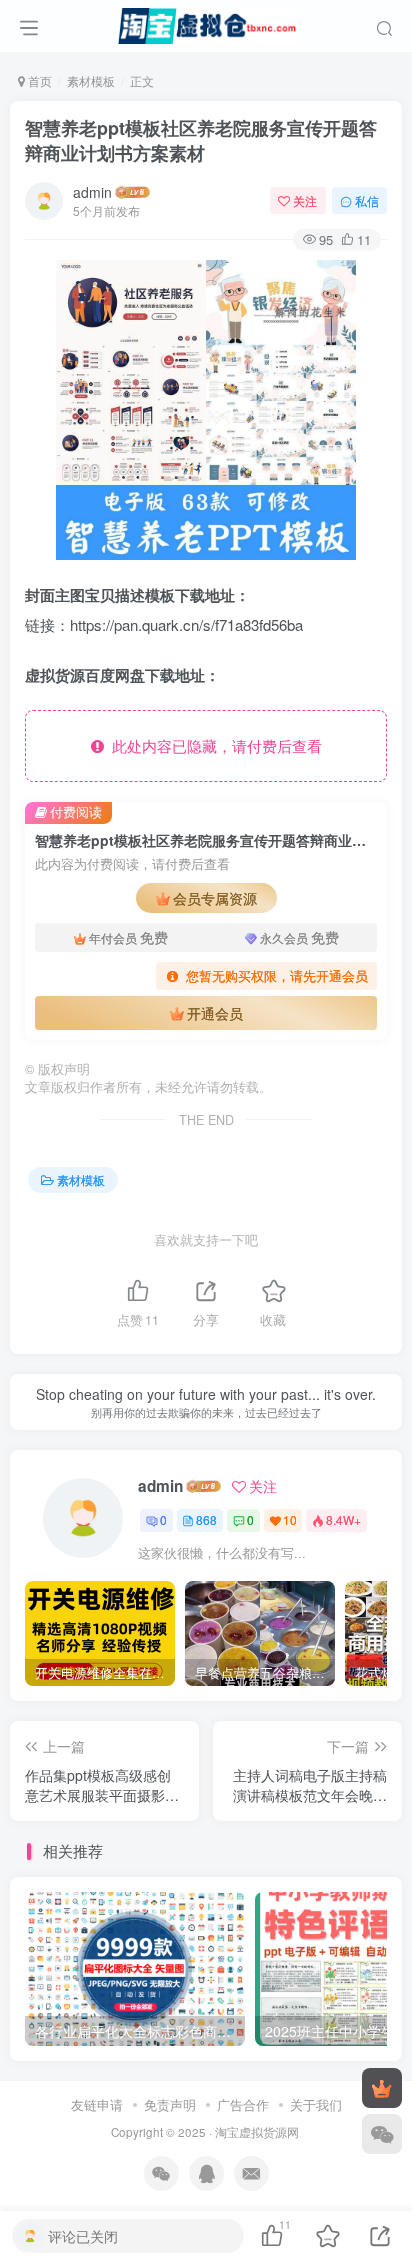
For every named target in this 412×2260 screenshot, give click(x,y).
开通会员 (215, 1013)
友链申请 (97, 2104)
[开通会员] (382, 2088)
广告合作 (243, 2104)
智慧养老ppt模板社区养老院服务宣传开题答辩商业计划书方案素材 (201, 140)
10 (290, 1519)
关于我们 (316, 2104)
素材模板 (91, 80)
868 (206, 1519)
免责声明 (170, 2104)
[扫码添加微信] (382, 2134)
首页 (38, 80)
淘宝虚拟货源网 (257, 2132)
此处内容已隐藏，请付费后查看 (213, 745)
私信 (367, 200)
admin (92, 192)
